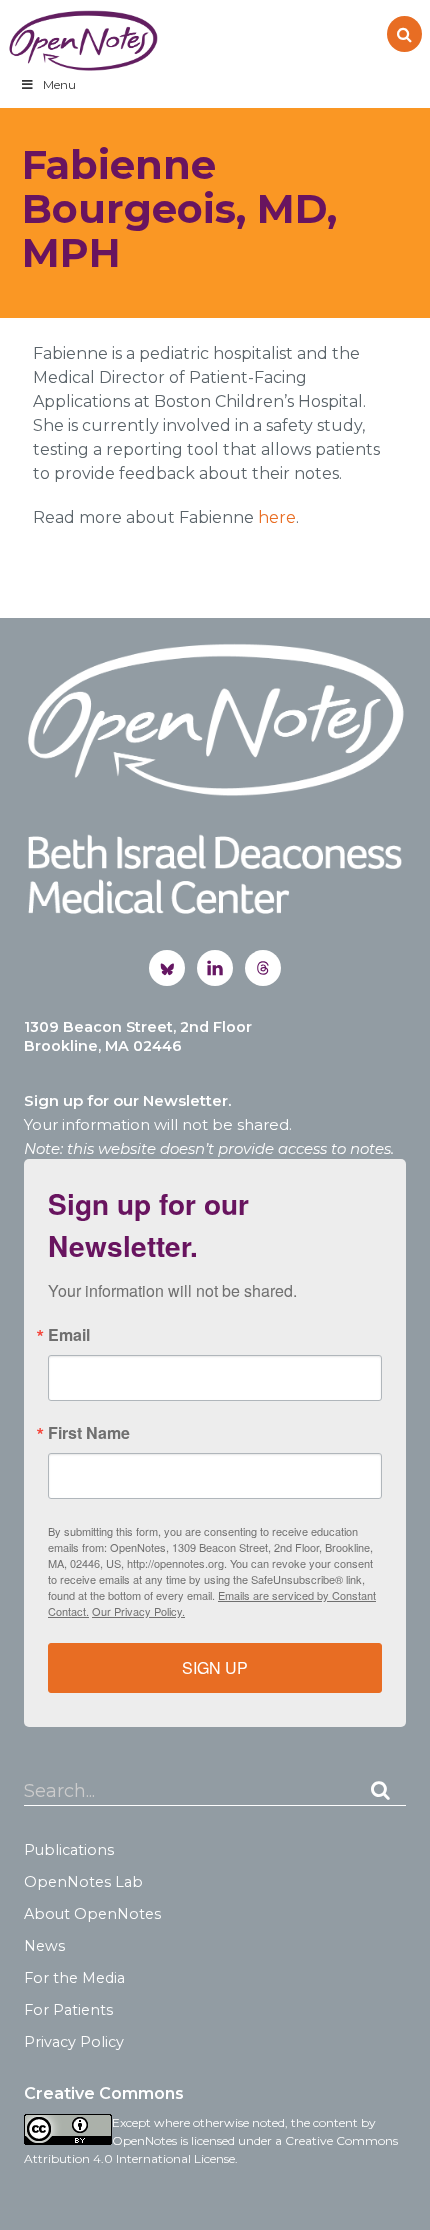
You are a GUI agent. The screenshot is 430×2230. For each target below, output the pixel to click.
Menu (59, 84)
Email (69, 1335)
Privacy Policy (74, 2042)
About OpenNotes (92, 1914)
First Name (89, 1433)
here (277, 517)
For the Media (74, 1978)
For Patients (68, 2010)
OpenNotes (83, 40)
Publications (69, 1850)
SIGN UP (215, 1667)
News (44, 1946)
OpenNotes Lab (83, 1882)
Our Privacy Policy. (138, 1611)
